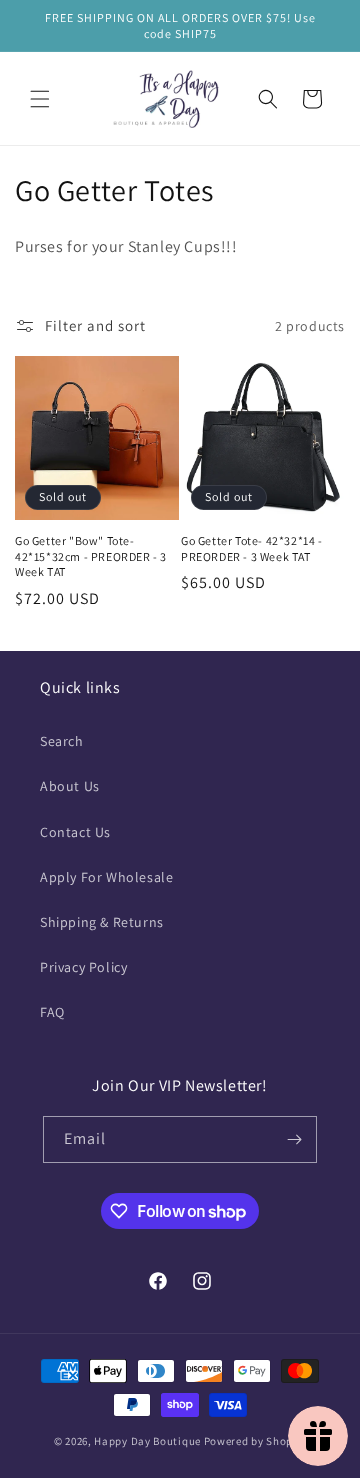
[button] (40, 99)
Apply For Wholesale (106, 877)
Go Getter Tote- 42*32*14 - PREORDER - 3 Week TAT (252, 548)
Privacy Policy (83, 967)
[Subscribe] (294, 1139)
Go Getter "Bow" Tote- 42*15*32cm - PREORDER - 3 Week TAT (91, 556)
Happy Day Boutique (147, 1441)
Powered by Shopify (255, 1441)
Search (62, 741)
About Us (70, 786)
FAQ (52, 1012)
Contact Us (75, 832)
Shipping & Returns (102, 922)
